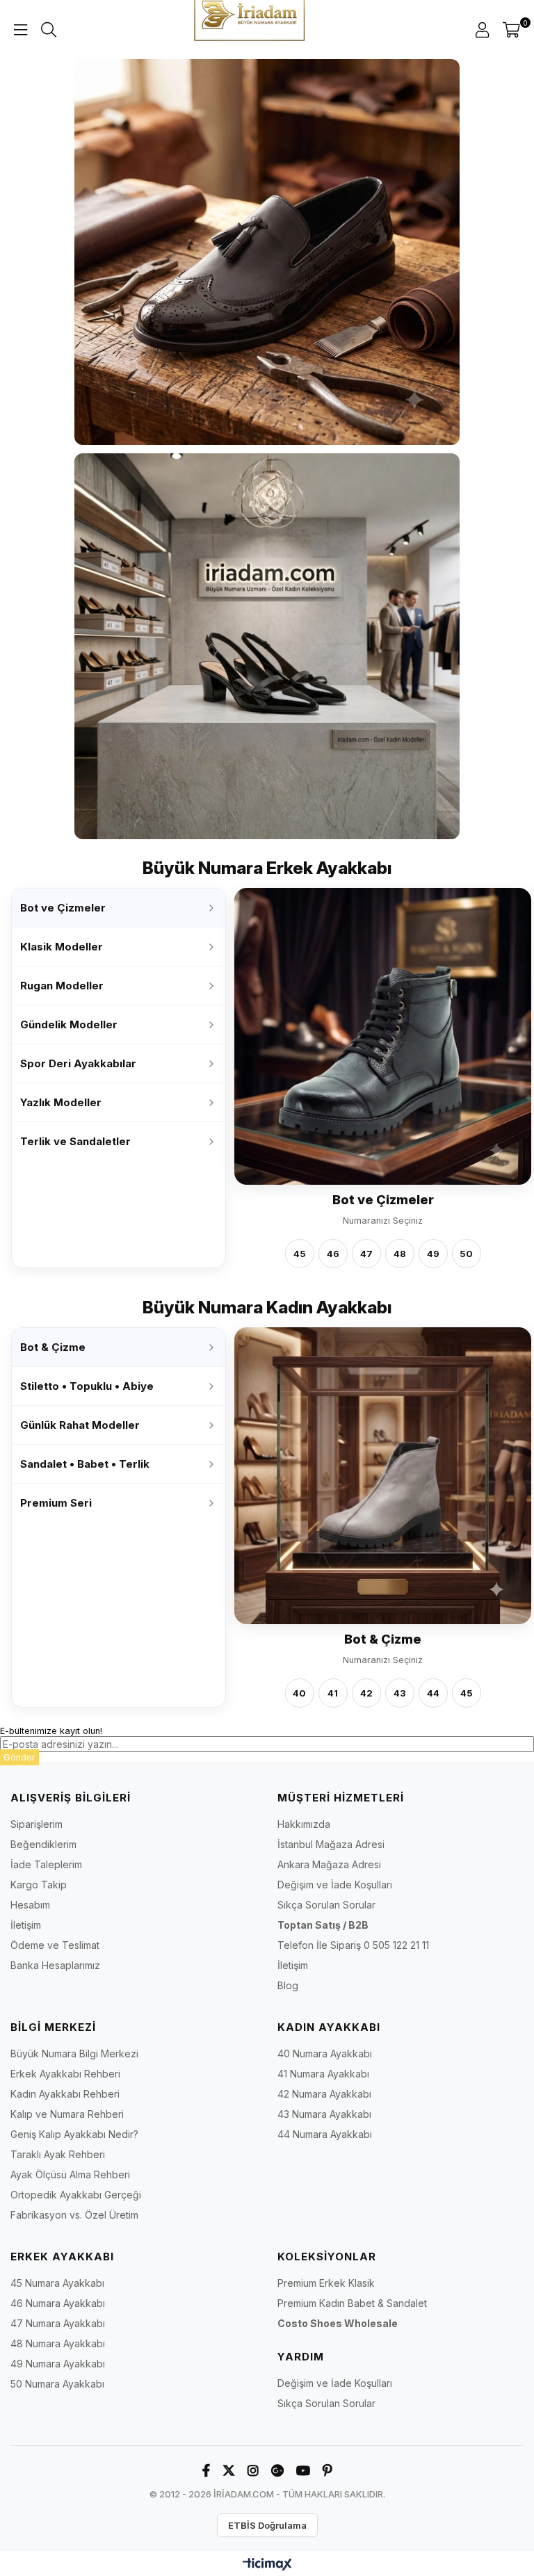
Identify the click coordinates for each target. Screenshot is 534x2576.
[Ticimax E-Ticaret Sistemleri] (267, 2565)
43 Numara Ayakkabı (324, 2114)
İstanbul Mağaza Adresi (331, 1844)
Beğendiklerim (43, 1844)
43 (400, 1693)
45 (300, 1253)
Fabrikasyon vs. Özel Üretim (74, 2215)
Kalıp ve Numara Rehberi (67, 2114)
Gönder (19, 1757)
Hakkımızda (304, 1824)
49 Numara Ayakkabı (58, 2364)
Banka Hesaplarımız (55, 1965)
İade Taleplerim (46, 1864)
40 (299, 1693)
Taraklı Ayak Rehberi (58, 2154)
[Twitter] (229, 2471)
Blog (288, 1985)
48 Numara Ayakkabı (58, 2343)
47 (366, 1253)
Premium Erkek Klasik (326, 2283)
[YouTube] (303, 2471)
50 (466, 1253)
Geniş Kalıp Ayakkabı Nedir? (74, 2134)
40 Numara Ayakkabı (325, 2053)
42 (366, 1693)
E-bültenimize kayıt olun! (51, 1731)
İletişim (26, 1925)
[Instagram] (253, 2471)
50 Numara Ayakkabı (57, 2384)
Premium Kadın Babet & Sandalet (352, 2303)
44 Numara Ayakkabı (325, 2134)
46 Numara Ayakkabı (58, 2303)
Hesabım (30, 1905)
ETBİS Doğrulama (267, 2525)
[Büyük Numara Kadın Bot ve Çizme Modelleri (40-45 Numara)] (383, 1476)
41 (333, 1693)
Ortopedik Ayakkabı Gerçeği (76, 2195)
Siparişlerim (37, 1824)
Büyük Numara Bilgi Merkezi (74, 2053)
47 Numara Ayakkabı (58, 2323)
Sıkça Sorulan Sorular (326, 1905)
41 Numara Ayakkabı (323, 2074)
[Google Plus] (277, 2471)
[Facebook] (206, 2471)
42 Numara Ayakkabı (324, 2094)
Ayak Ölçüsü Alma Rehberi (70, 2174)
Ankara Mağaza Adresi (329, 1864)
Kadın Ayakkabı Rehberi (65, 2094)
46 (333, 1253)
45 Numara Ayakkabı (57, 2283)
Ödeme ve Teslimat (55, 1945)
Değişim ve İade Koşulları (335, 1885)
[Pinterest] (327, 2471)
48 (400, 1253)
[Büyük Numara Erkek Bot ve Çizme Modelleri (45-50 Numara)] (383, 1036)
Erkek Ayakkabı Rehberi (65, 2074)
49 (433, 1253)
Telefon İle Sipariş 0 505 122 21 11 (353, 1945)
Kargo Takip (39, 1885)
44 (433, 1693)
